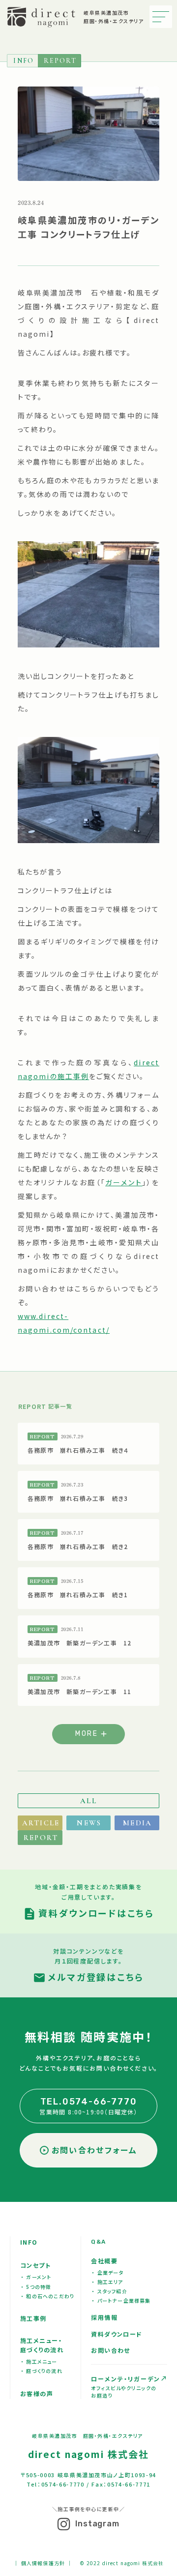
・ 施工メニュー (39, 2361)
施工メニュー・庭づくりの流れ (42, 2345)
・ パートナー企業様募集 (121, 2300)
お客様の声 (37, 2393)
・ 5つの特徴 (36, 2287)
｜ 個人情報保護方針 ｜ (43, 2563)
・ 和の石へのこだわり (48, 2296)
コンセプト (35, 2265)
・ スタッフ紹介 (110, 2291)
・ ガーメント (36, 2277)
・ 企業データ (108, 2272)
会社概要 (104, 2261)
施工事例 (33, 2318)
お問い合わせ (111, 2350)
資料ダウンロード (117, 2334)
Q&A (98, 2242)
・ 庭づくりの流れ (42, 2371)
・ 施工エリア (107, 2282)
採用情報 (104, 2317)
